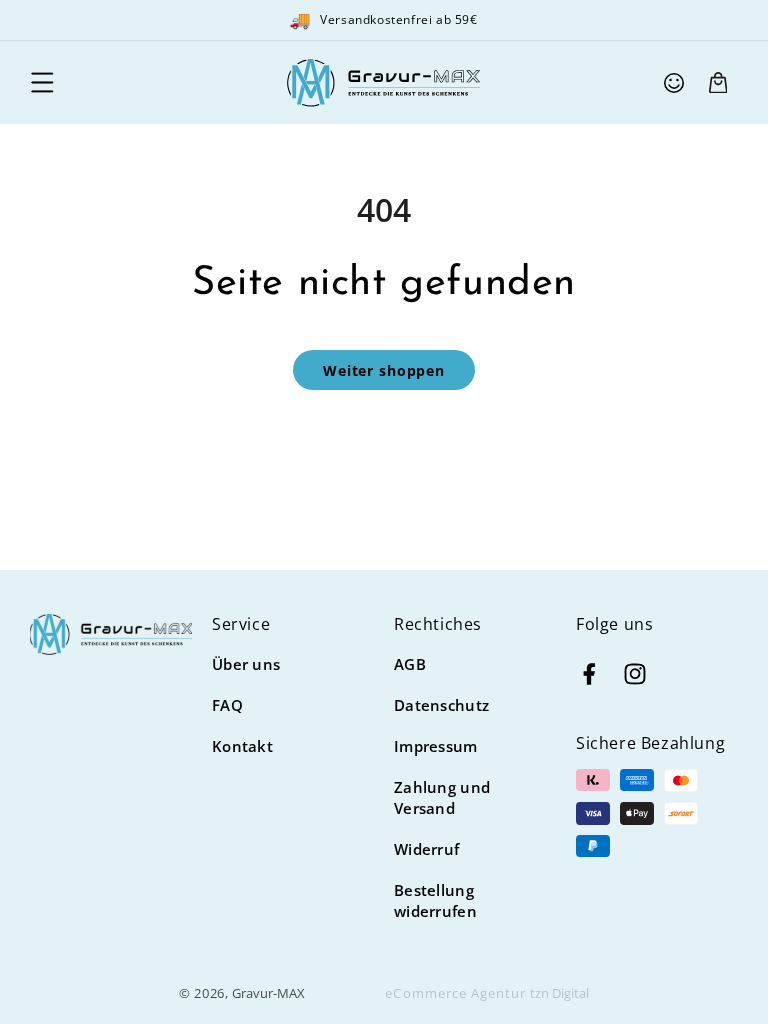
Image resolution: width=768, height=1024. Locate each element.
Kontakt (242, 746)
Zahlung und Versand (442, 797)
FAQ (227, 705)
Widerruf (426, 849)
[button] (42, 83)
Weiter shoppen (384, 370)
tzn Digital (559, 993)
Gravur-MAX (268, 993)
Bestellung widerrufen (435, 900)
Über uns (246, 664)
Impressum (436, 746)
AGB (410, 664)
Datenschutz (441, 705)
